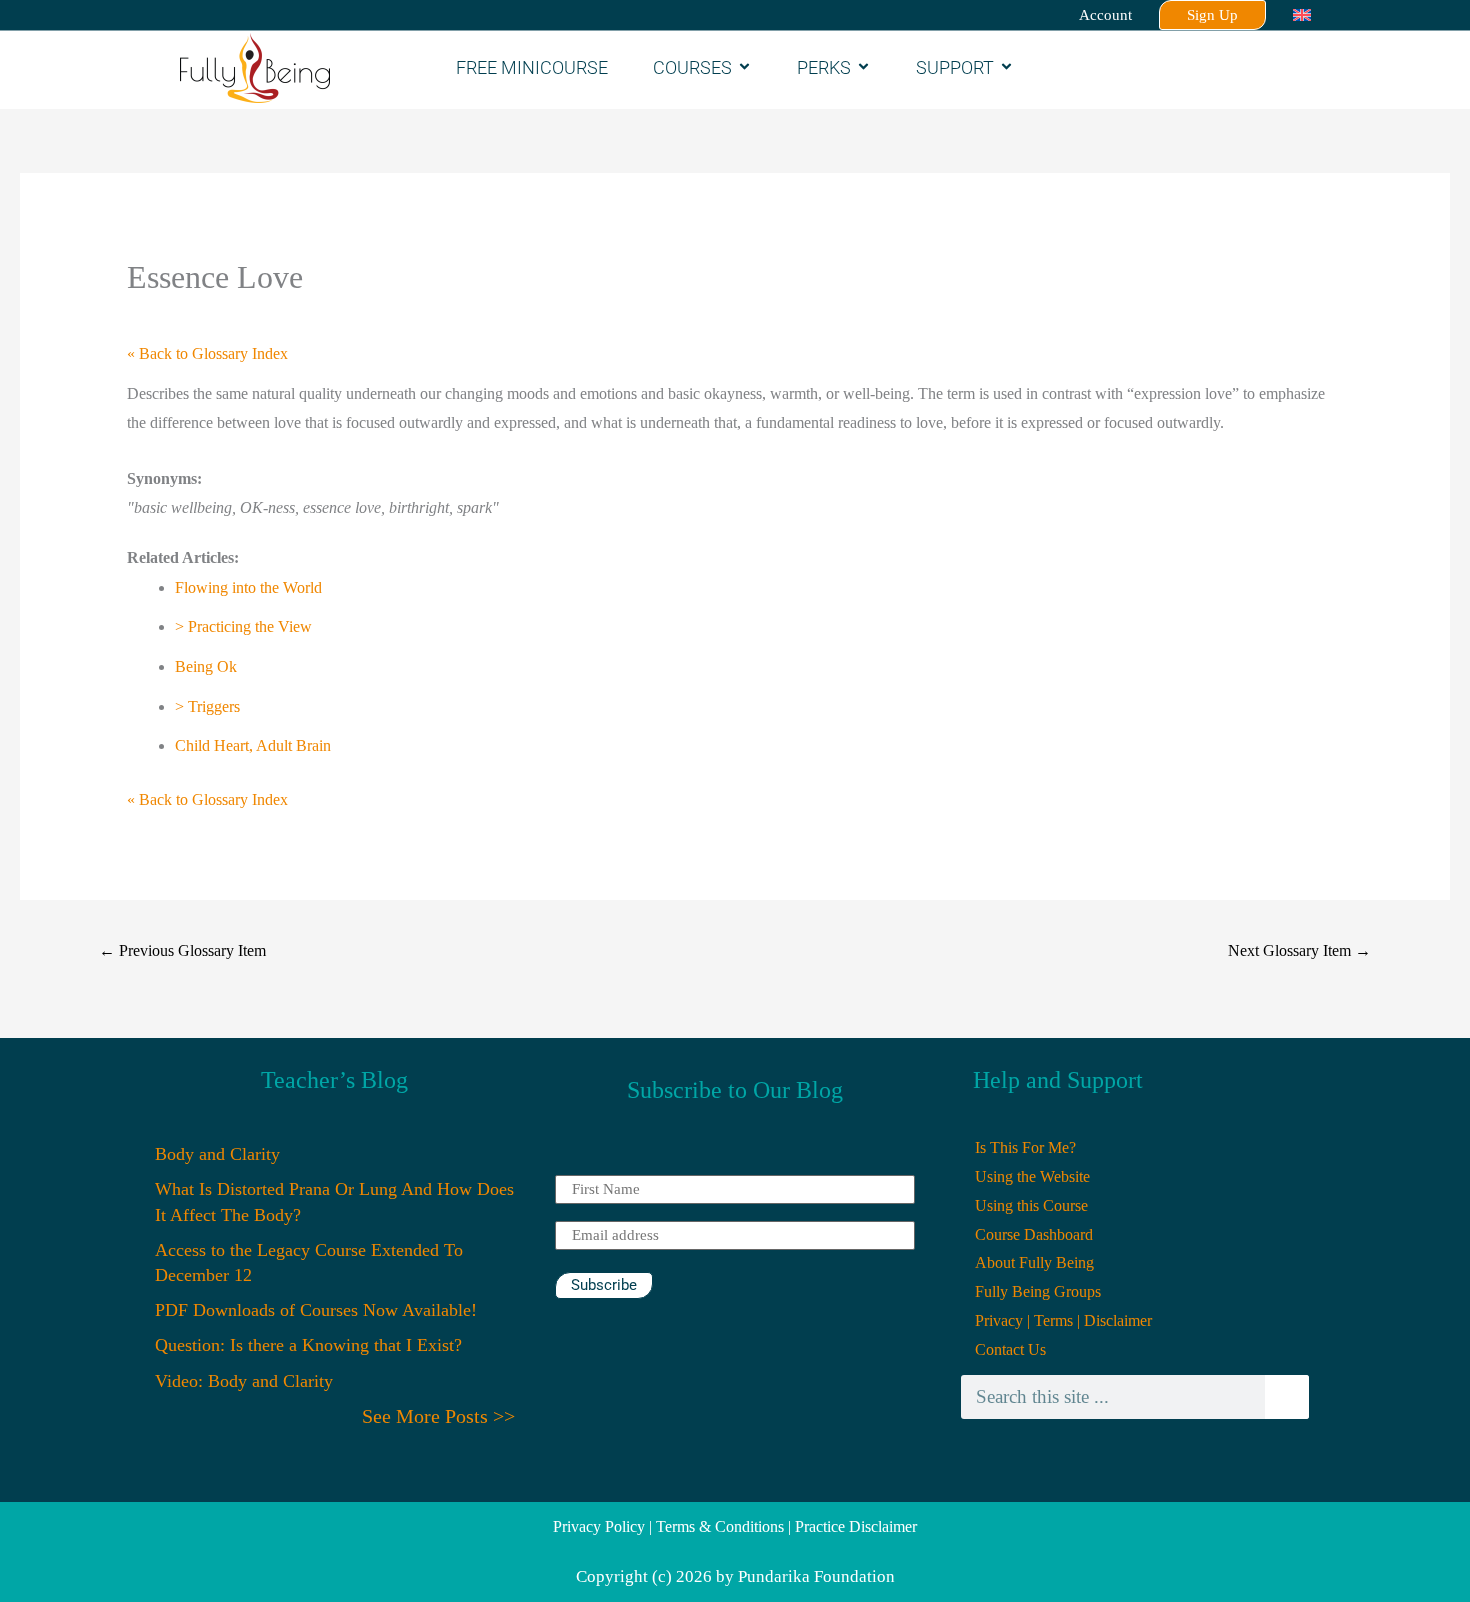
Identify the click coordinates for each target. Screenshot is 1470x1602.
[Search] (1287, 1397)
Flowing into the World (248, 587)
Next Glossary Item (1299, 950)
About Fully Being (1034, 1262)
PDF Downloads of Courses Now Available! (316, 1310)
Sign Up (1212, 15)
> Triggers (207, 706)
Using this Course (1031, 1205)
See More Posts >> (438, 1416)
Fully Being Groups (1038, 1291)
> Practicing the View (243, 626)
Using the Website (1032, 1176)
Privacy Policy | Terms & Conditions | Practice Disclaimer (735, 1526)
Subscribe (604, 1285)
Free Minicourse (532, 67)
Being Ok (206, 666)
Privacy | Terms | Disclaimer (1063, 1320)
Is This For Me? (1025, 1147)
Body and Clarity (217, 1154)
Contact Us (1010, 1349)
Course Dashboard (1034, 1234)
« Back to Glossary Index (207, 353)
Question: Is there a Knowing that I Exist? (308, 1345)
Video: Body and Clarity (244, 1381)
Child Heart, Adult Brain (253, 745)
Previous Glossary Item (182, 950)
